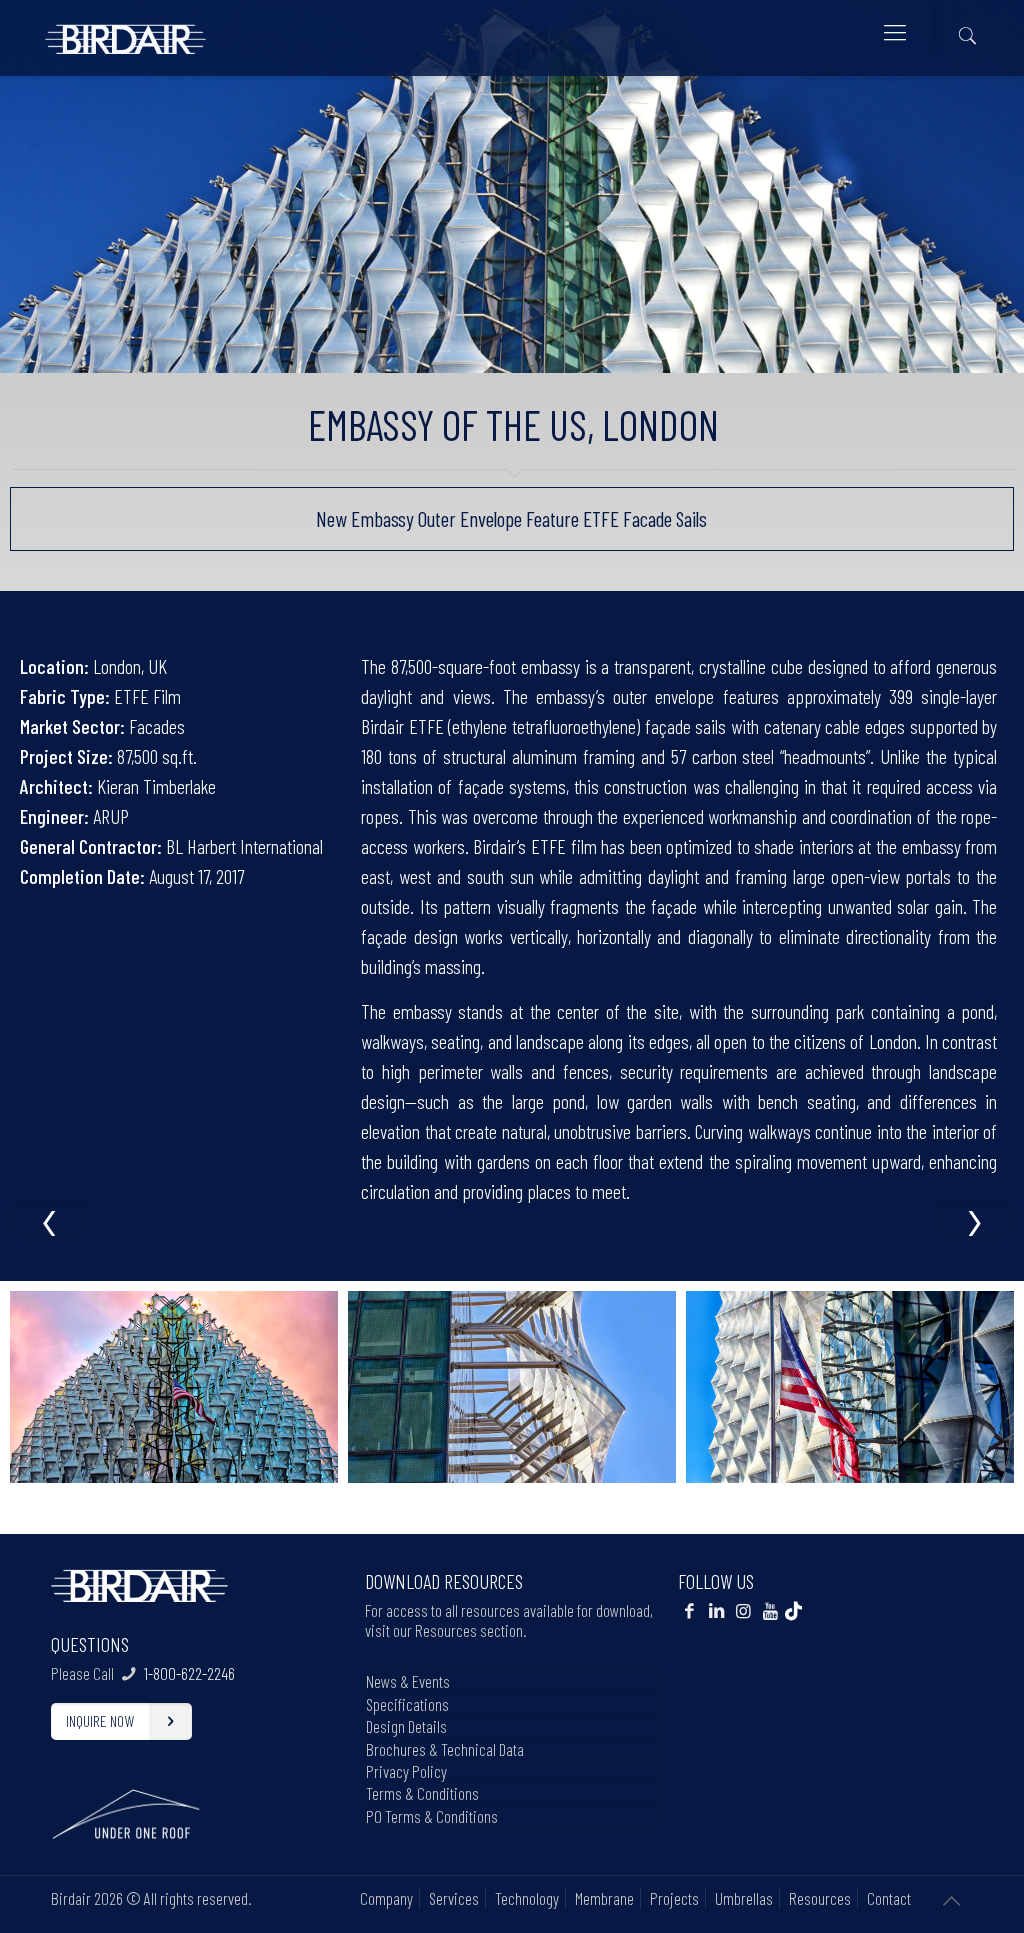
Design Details (406, 1726)
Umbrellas (744, 1898)
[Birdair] (125, 31)
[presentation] (50, 1220)
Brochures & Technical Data (445, 1749)
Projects (674, 1898)
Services (454, 1898)
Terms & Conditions (422, 1793)
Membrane (604, 1898)
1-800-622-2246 (189, 1673)
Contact (889, 1898)
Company (386, 1898)
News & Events (408, 1681)
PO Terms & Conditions (432, 1816)
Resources (820, 1898)
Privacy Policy (406, 1771)
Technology (527, 1898)
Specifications (407, 1704)
